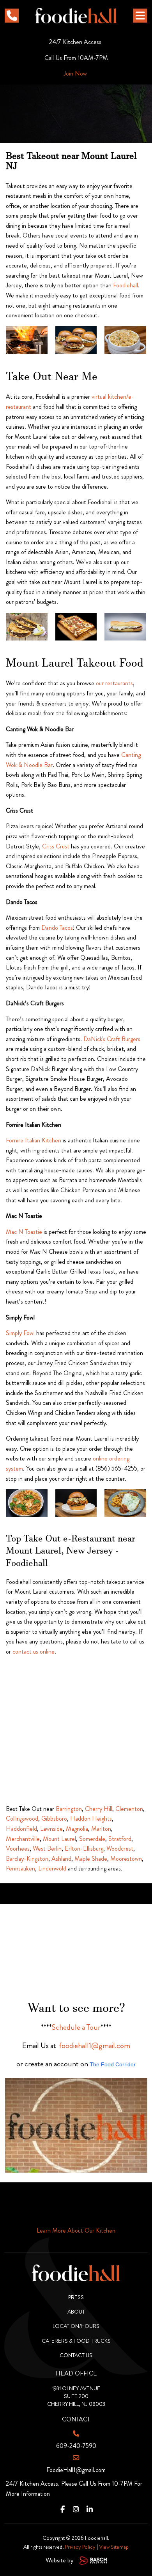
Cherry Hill (99, 1809)
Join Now (75, 73)
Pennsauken (20, 1868)
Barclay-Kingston (27, 1859)
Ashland (61, 1859)
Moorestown (126, 1859)
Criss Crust (56, 846)
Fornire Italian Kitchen (34, 1140)
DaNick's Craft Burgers (112, 1039)
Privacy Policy (80, 2547)
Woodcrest (120, 1848)
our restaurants (114, 683)
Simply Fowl (20, 1333)
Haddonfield (21, 1829)
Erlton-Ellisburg (84, 1848)
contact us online (34, 1651)
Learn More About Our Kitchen (76, 2230)
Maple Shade (91, 1859)
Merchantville (23, 1839)
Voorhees (18, 1848)
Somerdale (92, 1839)
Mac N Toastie (24, 1232)
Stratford (120, 1839)
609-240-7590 (76, 2446)
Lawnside (51, 1829)
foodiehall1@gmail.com (95, 2045)
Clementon (129, 1809)
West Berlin (47, 1848)
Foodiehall (125, 285)
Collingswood (22, 1819)
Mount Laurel (59, 1839)
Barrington (69, 1809)
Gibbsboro (54, 1819)
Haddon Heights (91, 1819)
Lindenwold (52, 1868)
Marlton (101, 1829)
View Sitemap (114, 2547)
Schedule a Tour (76, 2027)
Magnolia (77, 1829)
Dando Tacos (57, 928)
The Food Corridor (113, 2064)
